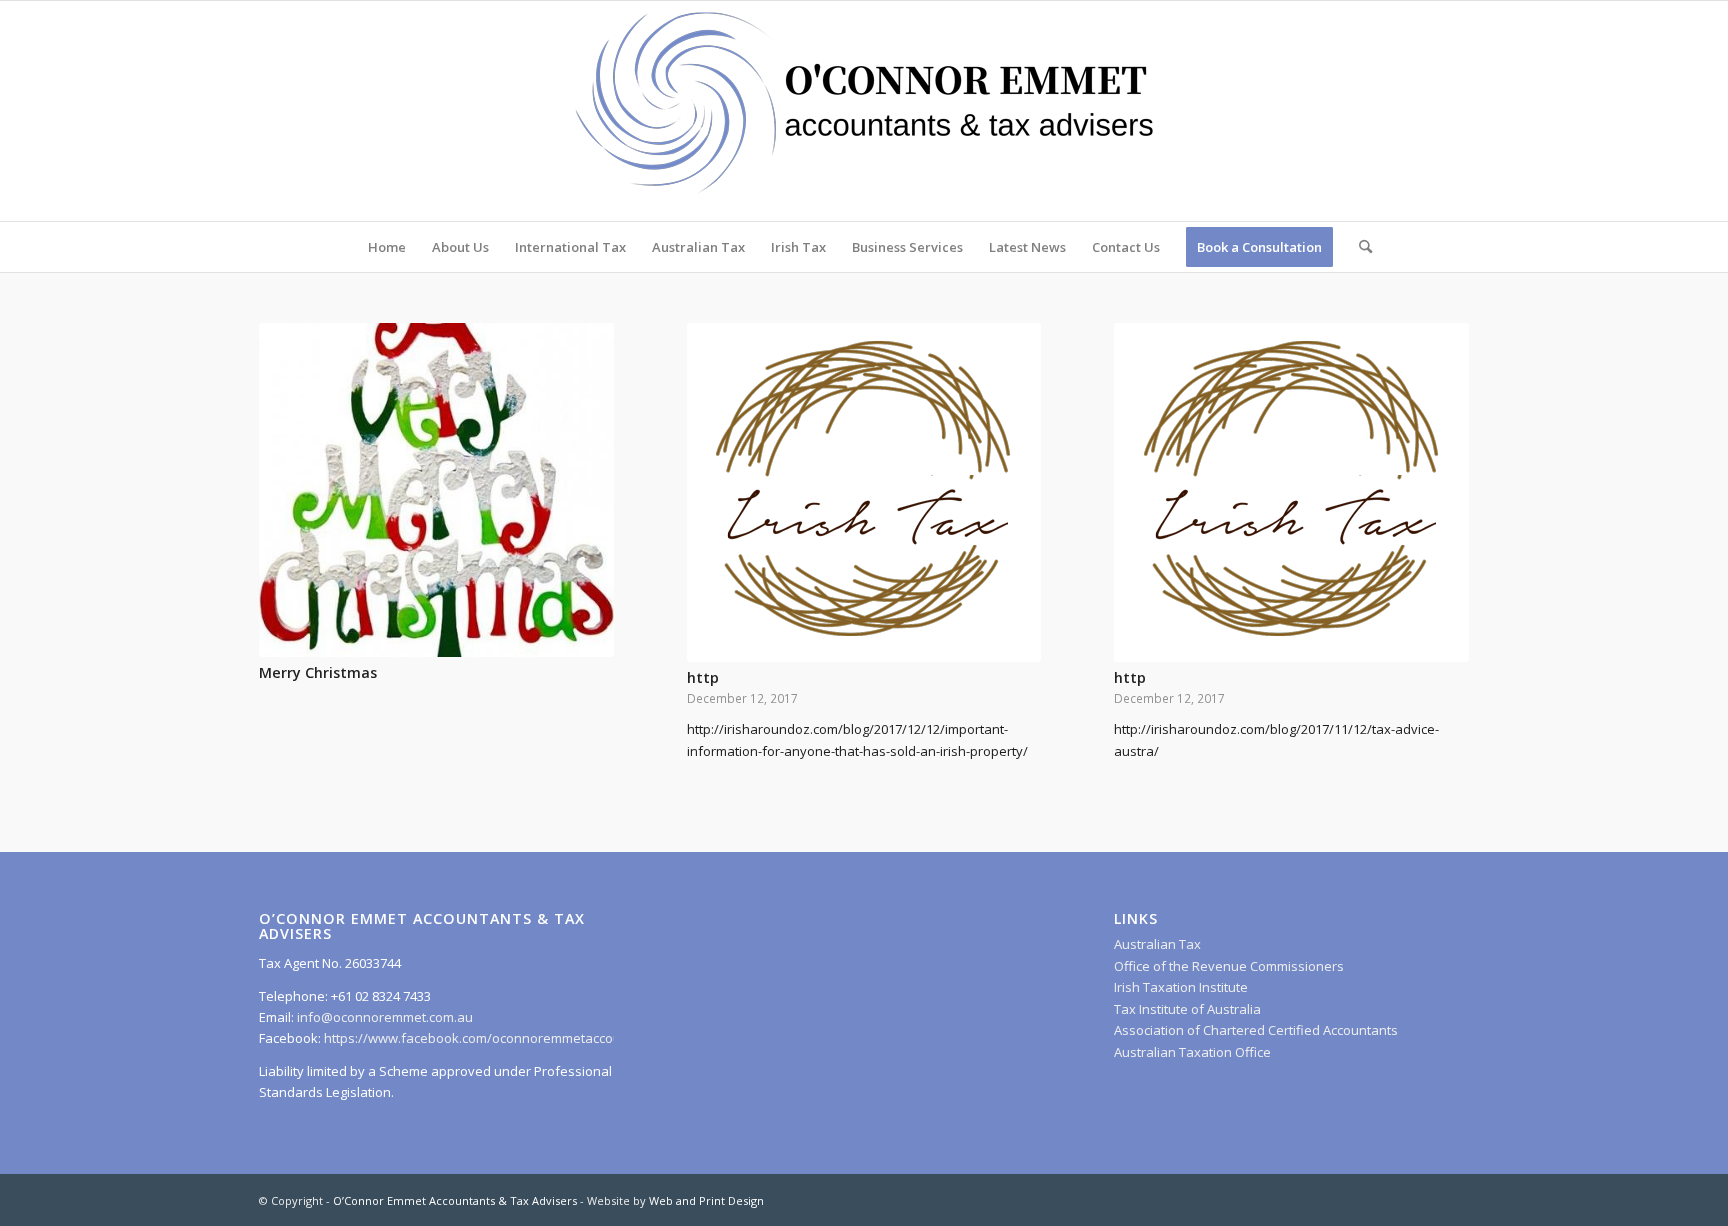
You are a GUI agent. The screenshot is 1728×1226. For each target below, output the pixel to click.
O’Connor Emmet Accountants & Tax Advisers (455, 1200)
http (703, 677)
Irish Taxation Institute (1181, 987)
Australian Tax (1157, 944)
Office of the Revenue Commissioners (1229, 966)
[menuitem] (387, 247)
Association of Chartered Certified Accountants (1256, 1030)
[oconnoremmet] (864, 111)
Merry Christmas (318, 672)
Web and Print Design (706, 1200)
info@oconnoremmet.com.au (383, 1017)
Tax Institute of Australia (1187, 1009)
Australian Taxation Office (1192, 1052)
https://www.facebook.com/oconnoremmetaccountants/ (494, 1038)
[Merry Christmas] (436, 490)
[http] (864, 492)
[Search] (1359, 247)
